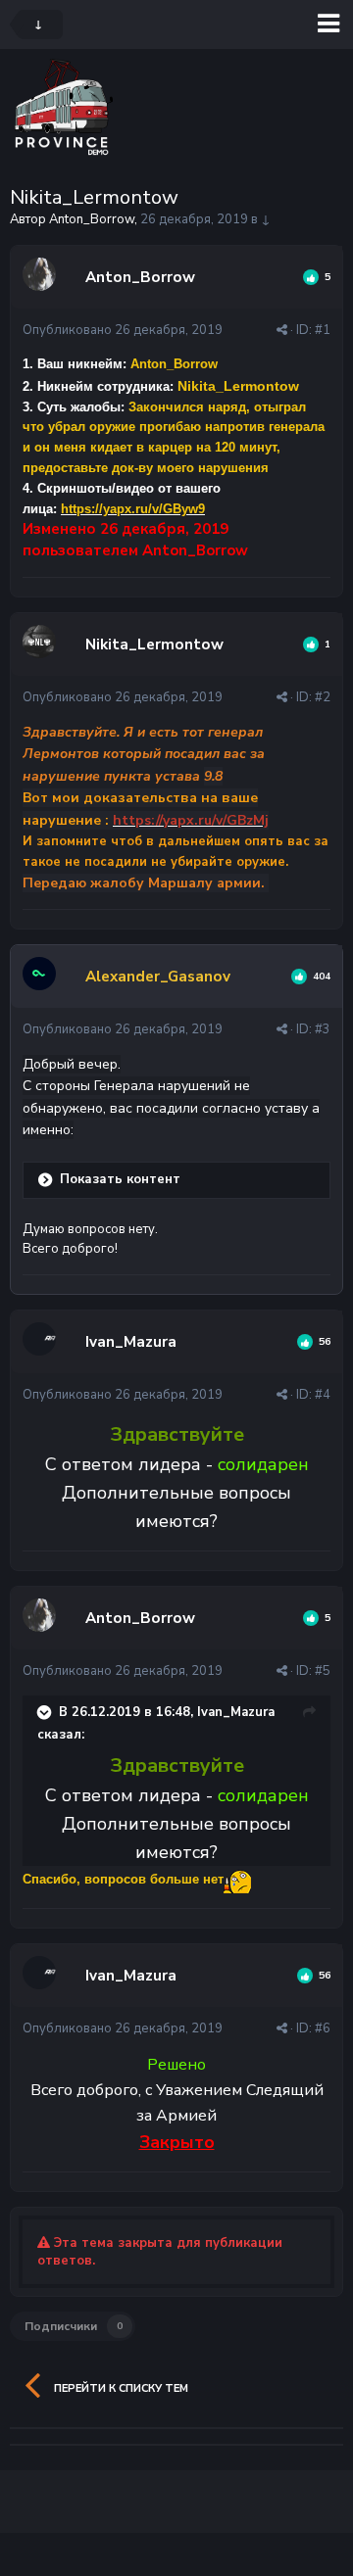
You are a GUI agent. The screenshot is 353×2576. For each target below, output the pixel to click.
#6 (323, 2028)
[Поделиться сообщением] (282, 330)
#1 (323, 330)
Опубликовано (123, 330)
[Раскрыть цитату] (46, 1712)
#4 (323, 1395)
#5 (323, 1671)
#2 (323, 697)
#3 (323, 1029)
